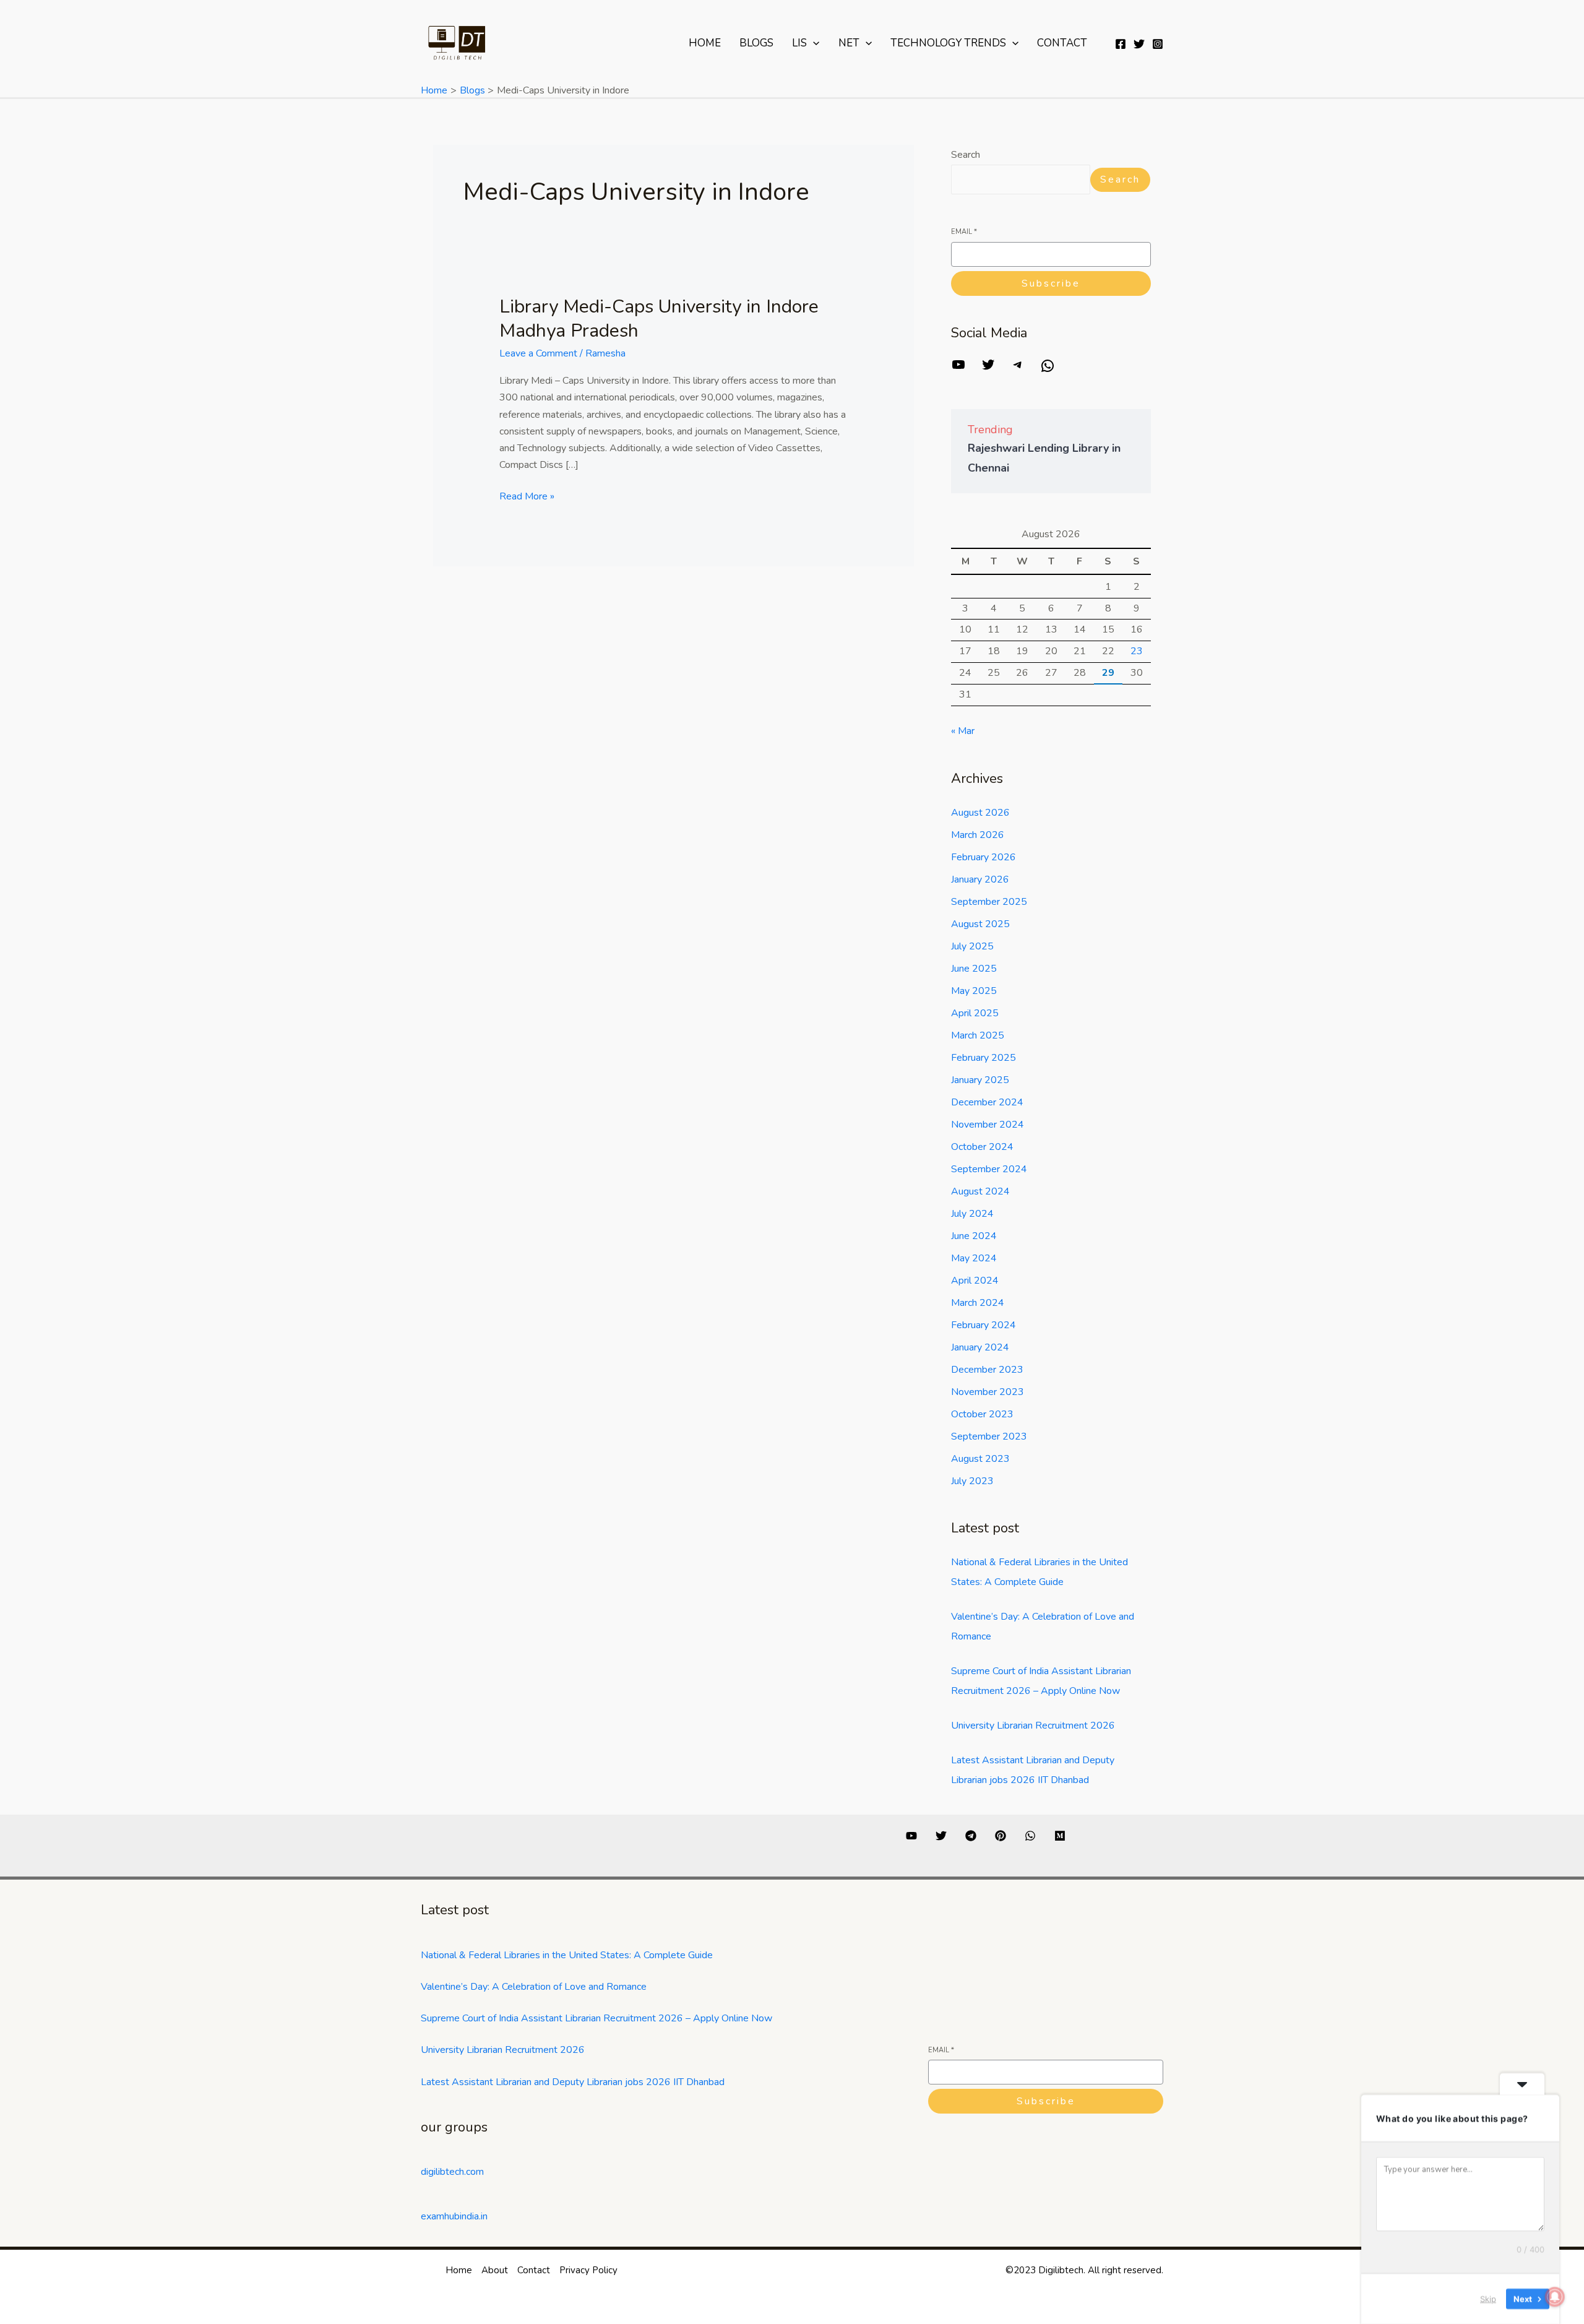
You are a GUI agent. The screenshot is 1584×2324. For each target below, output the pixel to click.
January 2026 (980, 879)
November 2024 (988, 1125)
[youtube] (911, 1836)
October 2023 (982, 1414)
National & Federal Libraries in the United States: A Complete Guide (567, 1955)
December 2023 (987, 1370)
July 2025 (972, 946)
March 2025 (978, 1035)
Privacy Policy (588, 2270)
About (495, 2270)
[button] (813, 43)
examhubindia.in (454, 2216)
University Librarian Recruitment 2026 (1033, 1726)
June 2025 (974, 969)
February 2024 (984, 1325)
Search (966, 155)
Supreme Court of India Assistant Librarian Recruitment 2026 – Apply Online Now (596, 2018)
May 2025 (974, 991)
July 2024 (972, 1214)
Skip (1488, 2299)
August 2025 (980, 924)
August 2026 (980, 813)
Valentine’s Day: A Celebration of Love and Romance (534, 1987)
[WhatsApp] (1048, 370)
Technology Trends (948, 43)
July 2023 (972, 1481)
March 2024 (978, 1303)
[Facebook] (1121, 44)
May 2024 (974, 1258)
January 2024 (980, 1347)
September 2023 (989, 1436)
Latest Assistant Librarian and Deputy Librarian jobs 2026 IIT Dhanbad (573, 2082)
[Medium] (1060, 1836)
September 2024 (989, 1169)
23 (1137, 651)
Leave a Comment (538, 353)
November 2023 (988, 1392)
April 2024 (975, 1281)
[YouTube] (958, 369)
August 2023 (980, 1459)
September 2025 (989, 902)
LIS (799, 43)
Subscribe (1051, 283)
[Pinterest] (1001, 1836)
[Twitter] (1139, 44)
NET (849, 43)
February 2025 (984, 1058)
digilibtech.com (452, 2172)
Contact (1062, 43)
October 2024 (982, 1147)
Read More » (527, 496)
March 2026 (978, 835)
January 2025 (980, 1080)
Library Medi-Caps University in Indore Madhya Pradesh (659, 319)
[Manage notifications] (1555, 2297)
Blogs (756, 43)
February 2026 (984, 857)
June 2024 (974, 1236)
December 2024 (987, 1102)
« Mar (963, 731)
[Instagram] (1158, 44)
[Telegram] (1018, 369)
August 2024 (980, 1191)
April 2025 (975, 1013)
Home (705, 43)
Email (964, 232)
